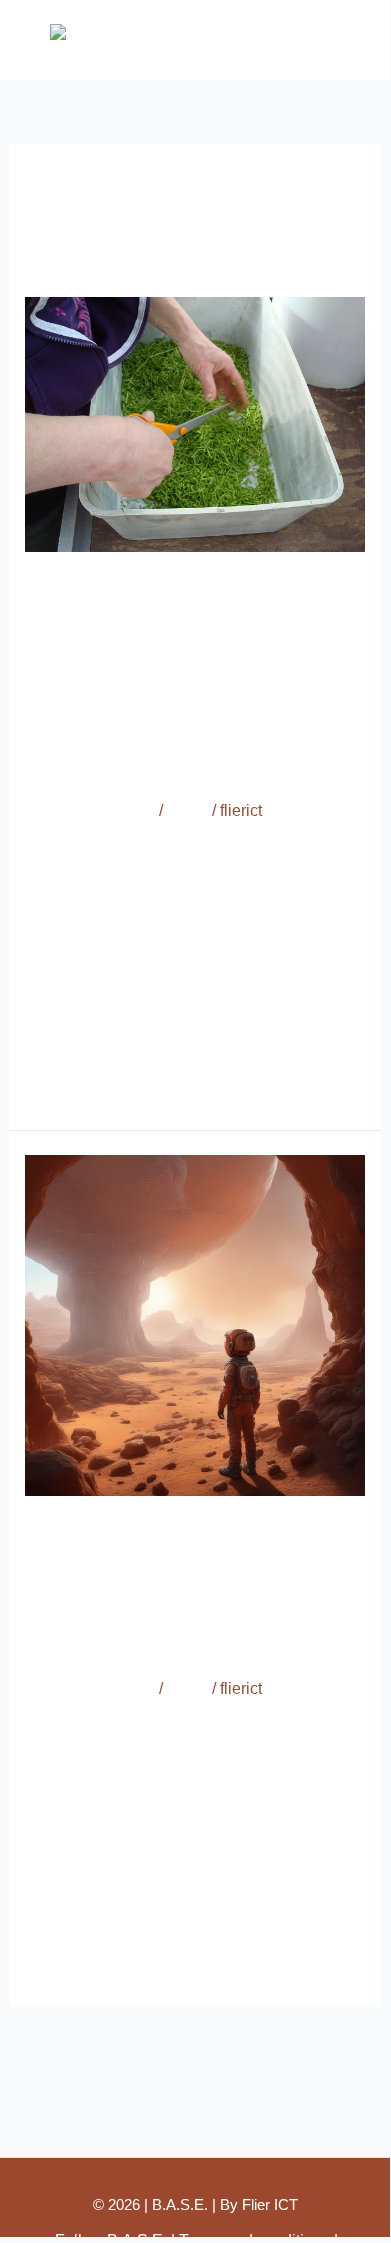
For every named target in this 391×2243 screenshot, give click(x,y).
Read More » (71, 1077)
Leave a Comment (90, 810)
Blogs (187, 810)
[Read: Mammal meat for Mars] (195, 1323)
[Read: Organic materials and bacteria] (195, 423)
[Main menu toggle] (348, 40)
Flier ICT (270, 2205)
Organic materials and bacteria (176, 675)
